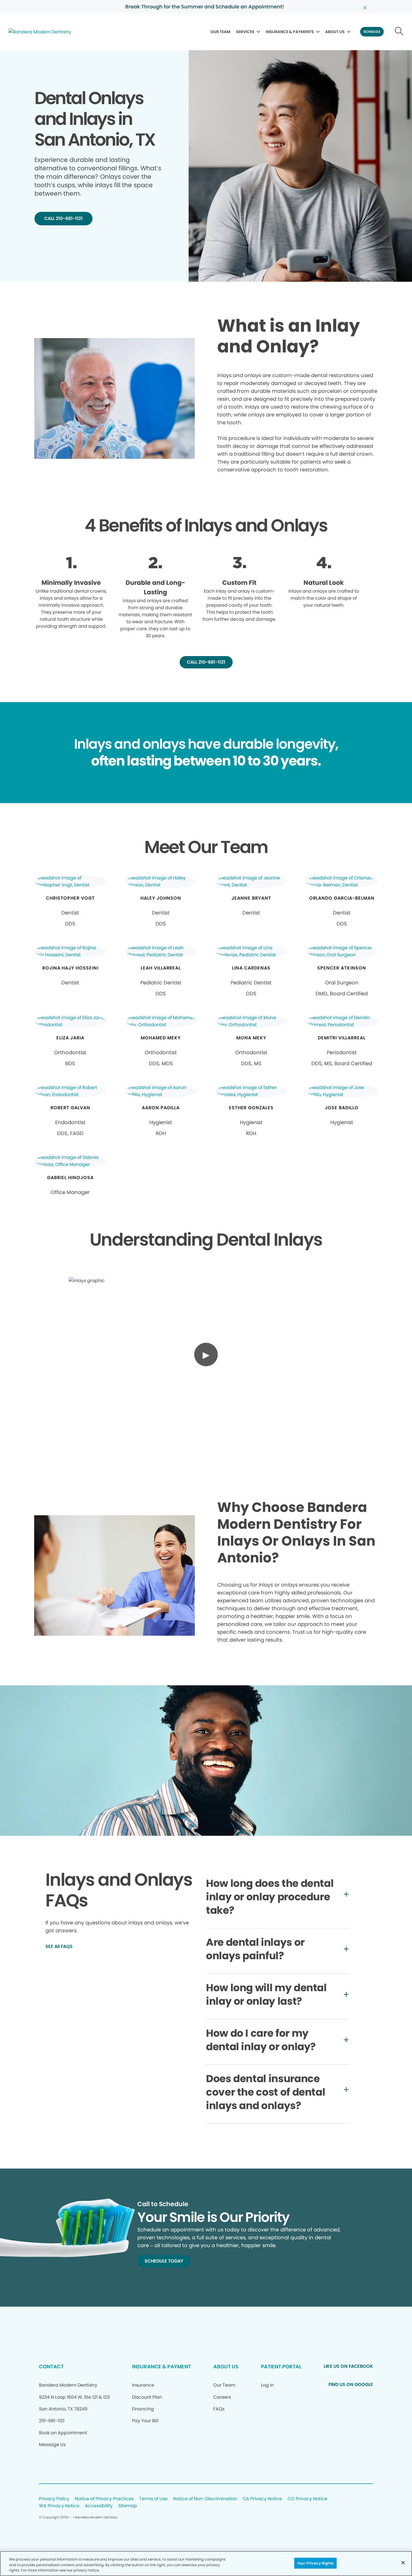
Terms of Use (153, 2499)
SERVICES (245, 32)
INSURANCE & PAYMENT (161, 2367)
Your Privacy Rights (315, 2563)
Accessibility (99, 2506)
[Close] (403, 2563)
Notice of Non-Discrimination (205, 2499)
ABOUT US (335, 32)
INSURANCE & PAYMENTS (290, 32)
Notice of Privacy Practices (104, 2499)
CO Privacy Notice (307, 2499)
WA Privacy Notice (59, 2506)
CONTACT (51, 2367)
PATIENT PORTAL (281, 2367)
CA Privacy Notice (262, 2499)
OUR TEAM (220, 32)
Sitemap (128, 2506)
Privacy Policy (54, 2499)
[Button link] (399, 32)
